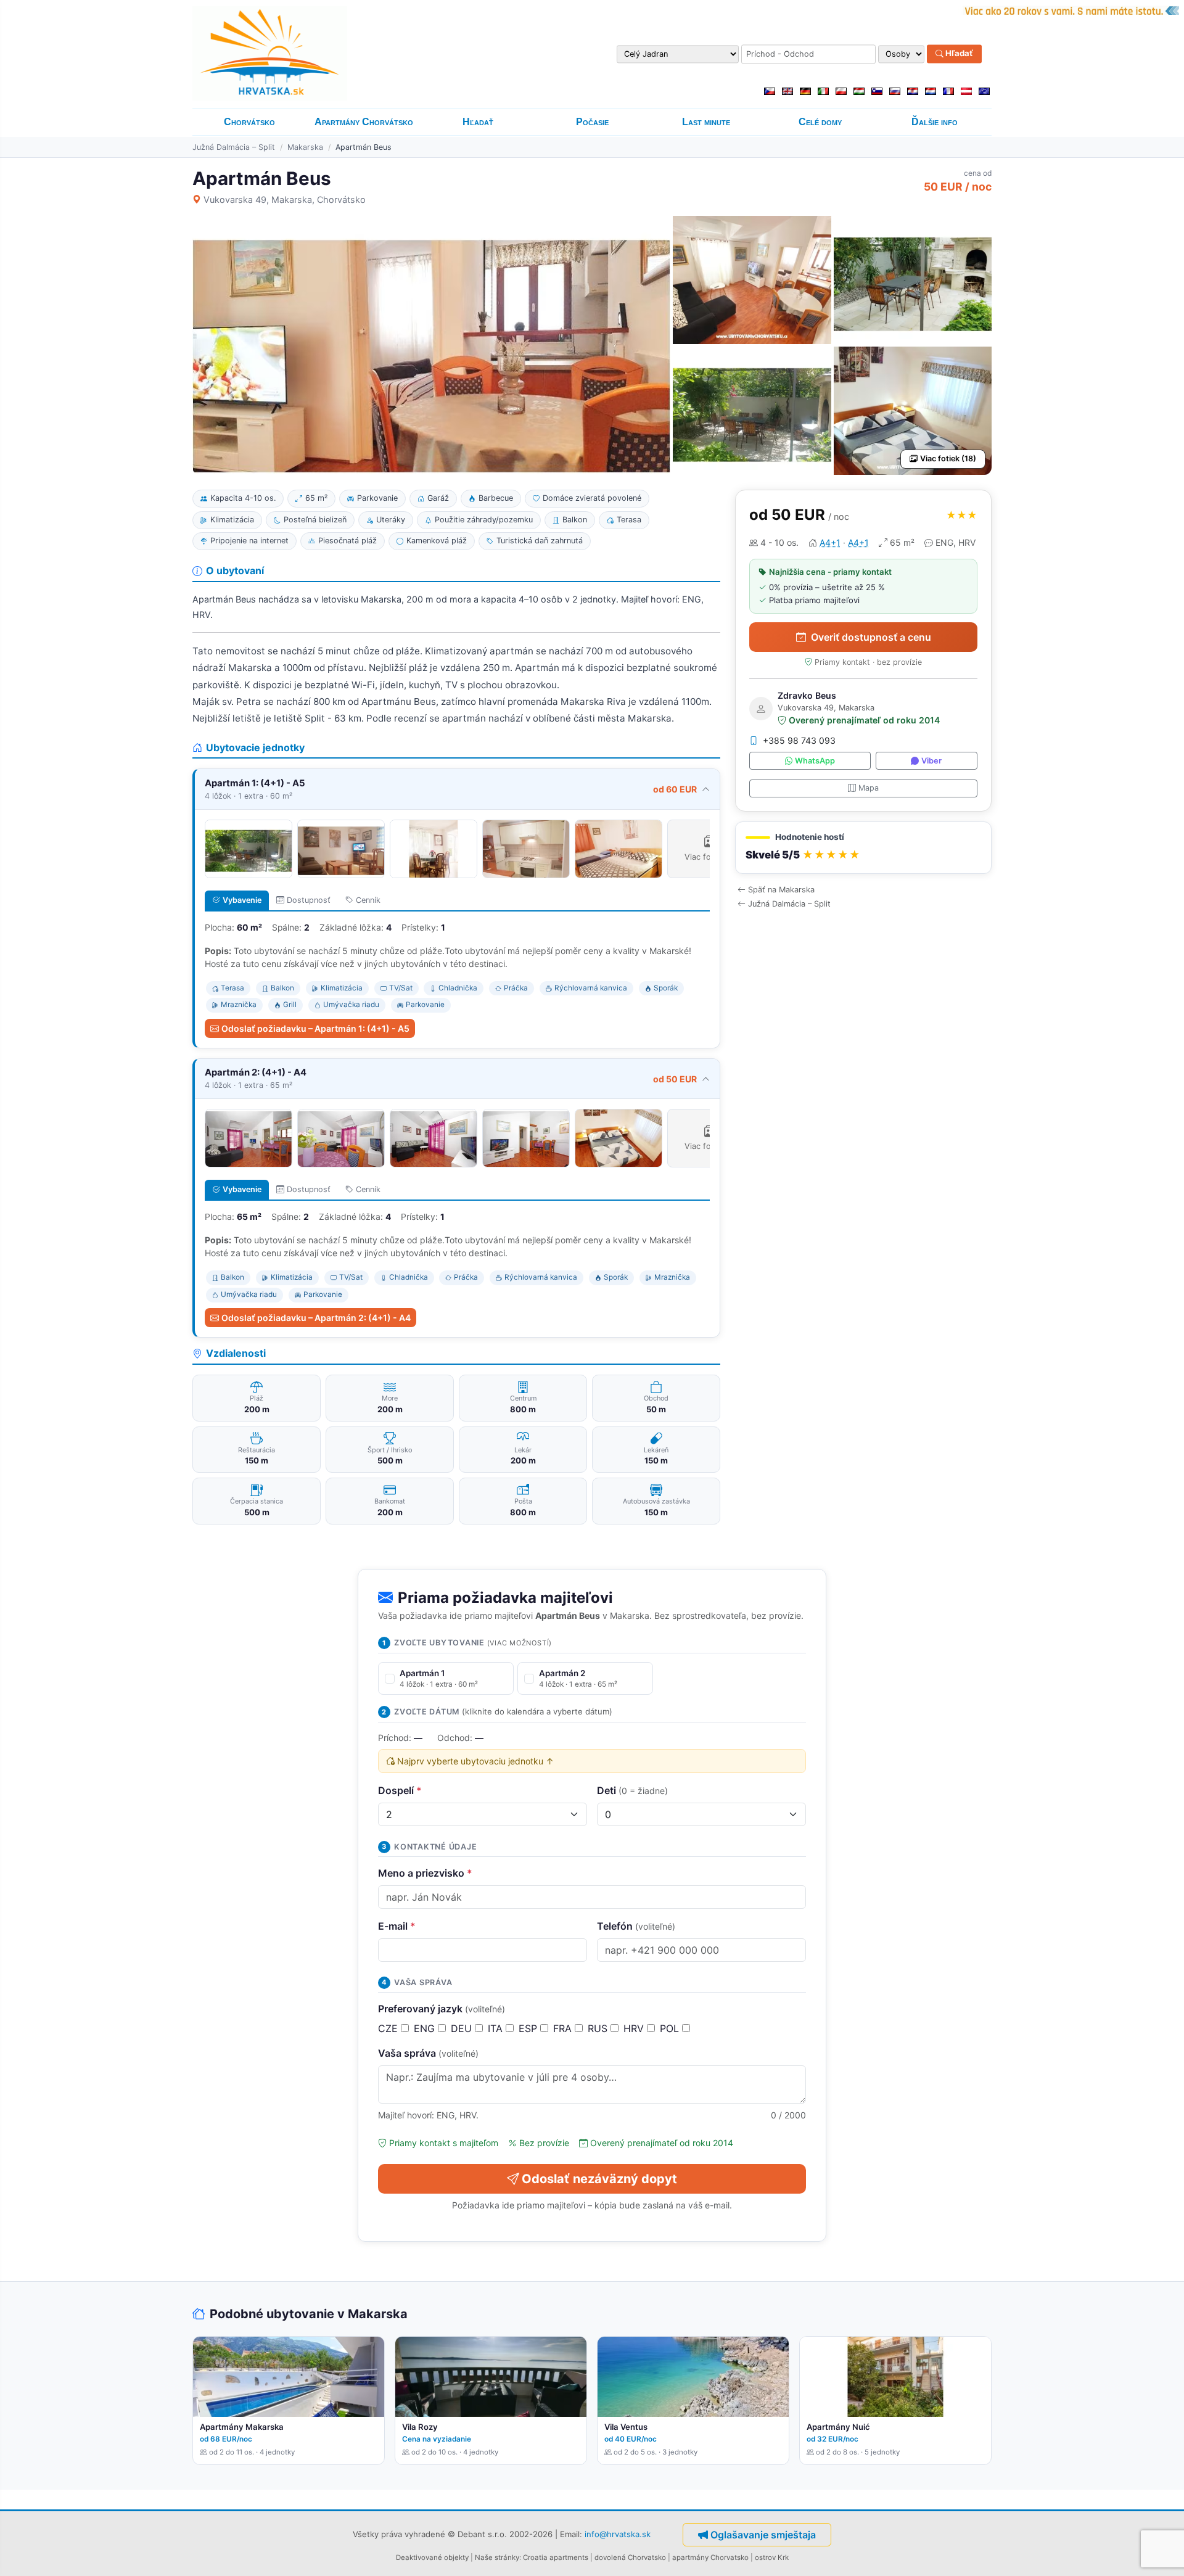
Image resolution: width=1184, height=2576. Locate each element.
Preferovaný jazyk (442, 2009)
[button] (863, 848)
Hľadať (958, 54)
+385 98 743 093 (799, 741)
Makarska (305, 147)
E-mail (397, 1926)
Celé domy (820, 122)
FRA (564, 2028)
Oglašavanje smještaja (763, 2535)
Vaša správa (428, 2053)
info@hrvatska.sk (618, 2534)
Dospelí (400, 1790)
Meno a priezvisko (425, 1873)
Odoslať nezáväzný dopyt (599, 2179)
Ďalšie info (935, 122)
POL (671, 2028)
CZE (389, 2028)
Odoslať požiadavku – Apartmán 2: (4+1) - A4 (316, 1318)
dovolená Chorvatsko (630, 2557)
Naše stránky (497, 2557)
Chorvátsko (249, 122)
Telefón (636, 1926)
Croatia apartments (556, 2557)
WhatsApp (815, 761)
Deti (632, 1790)
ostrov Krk (772, 2557)
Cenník (368, 900)
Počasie (592, 122)
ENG (426, 2028)
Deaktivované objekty (432, 2557)
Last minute (706, 122)
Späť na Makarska (781, 890)
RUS (599, 2028)
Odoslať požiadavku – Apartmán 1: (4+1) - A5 (315, 1028)
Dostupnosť (309, 900)
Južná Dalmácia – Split (234, 147)
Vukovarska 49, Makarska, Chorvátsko (285, 200)
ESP (529, 2028)
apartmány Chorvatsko (710, 2557)
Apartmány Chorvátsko (364, 122)
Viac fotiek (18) (948, 459)
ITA (497, 2028)
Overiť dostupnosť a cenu (871, 637)
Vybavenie (242, 900)
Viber (931, 761)
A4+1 (830, 542)
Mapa (869, 788)
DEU (463, 2028)
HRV (635, 2028)
